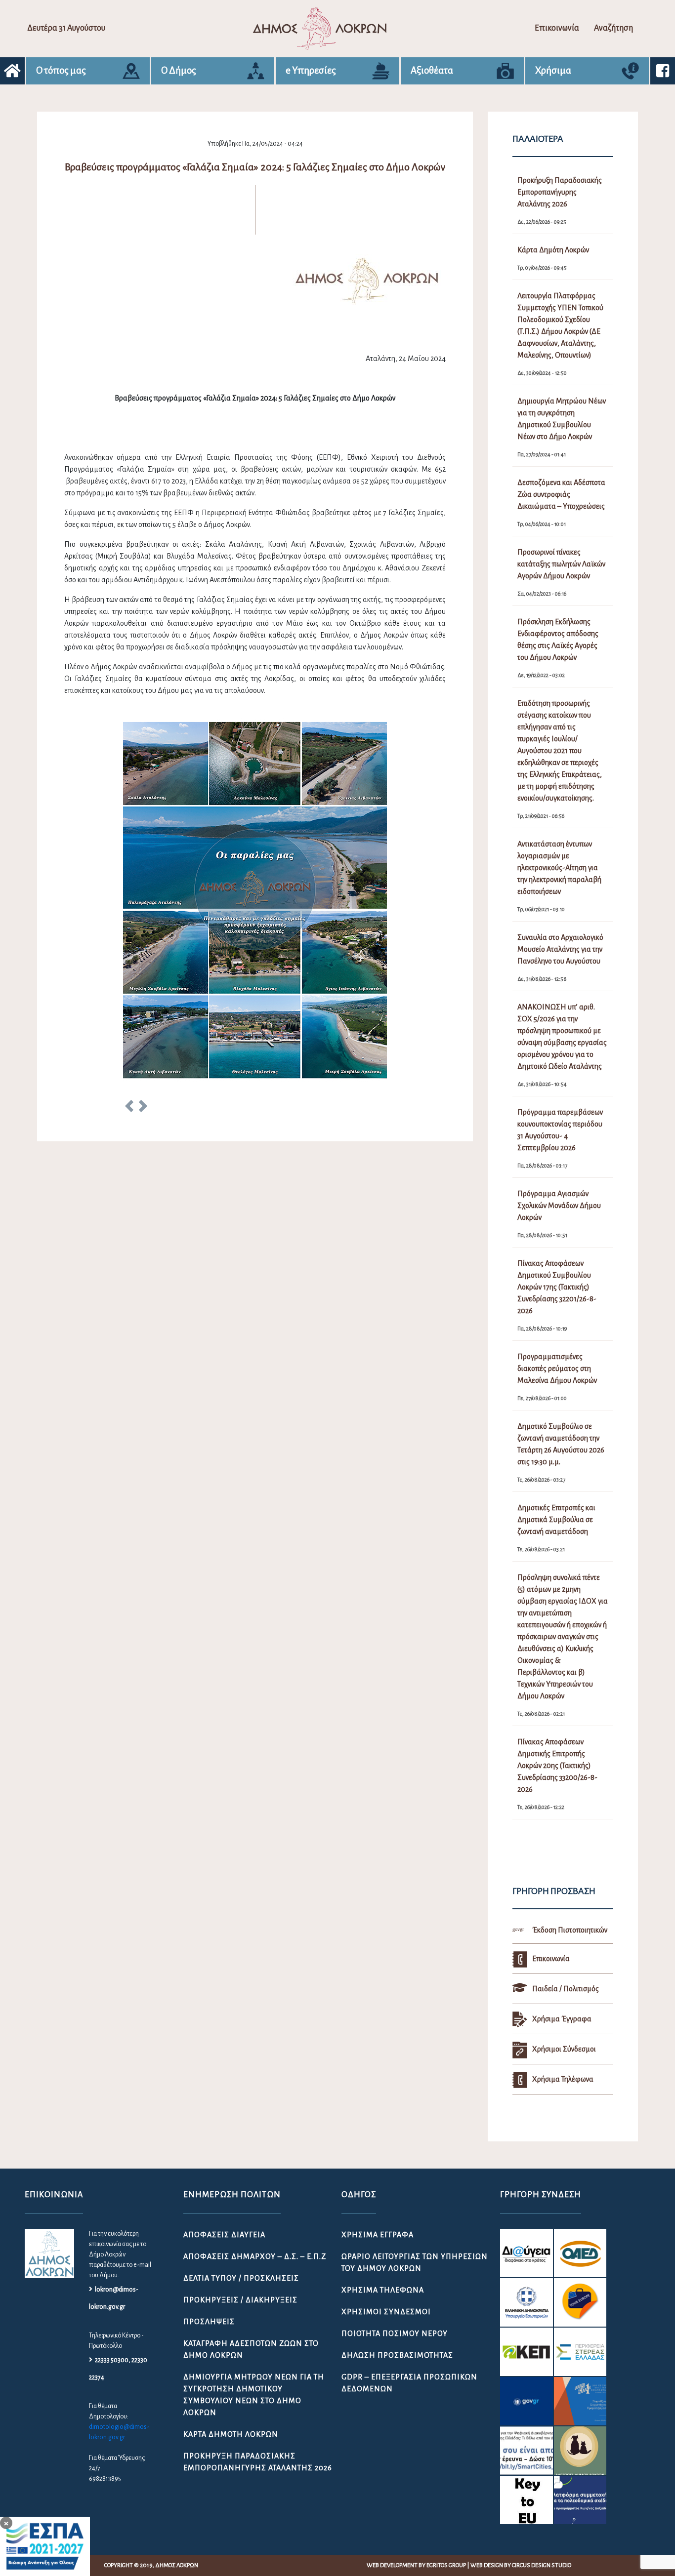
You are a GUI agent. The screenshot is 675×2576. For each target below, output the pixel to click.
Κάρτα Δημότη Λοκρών (231, 2434)
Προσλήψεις (209, 2322)
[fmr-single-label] (526, 2253)
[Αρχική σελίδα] (12, 71)
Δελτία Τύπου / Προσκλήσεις (241, 2278)
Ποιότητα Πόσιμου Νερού (395, 2334)
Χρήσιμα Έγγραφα (378, 2235)
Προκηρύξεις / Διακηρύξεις (240, 2300)
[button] (129, 1108)
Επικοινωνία (557, 28)
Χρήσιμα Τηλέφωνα (383, 2290)
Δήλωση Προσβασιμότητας (397, 2355)
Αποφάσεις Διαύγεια (224, 2235)
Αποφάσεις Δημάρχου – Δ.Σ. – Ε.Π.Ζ (255, 2256)
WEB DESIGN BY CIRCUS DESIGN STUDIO (521, 2565)
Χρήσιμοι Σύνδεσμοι (386, 2312)
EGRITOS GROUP (446, 2565)
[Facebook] (663, 71)
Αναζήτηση (613, 28)
